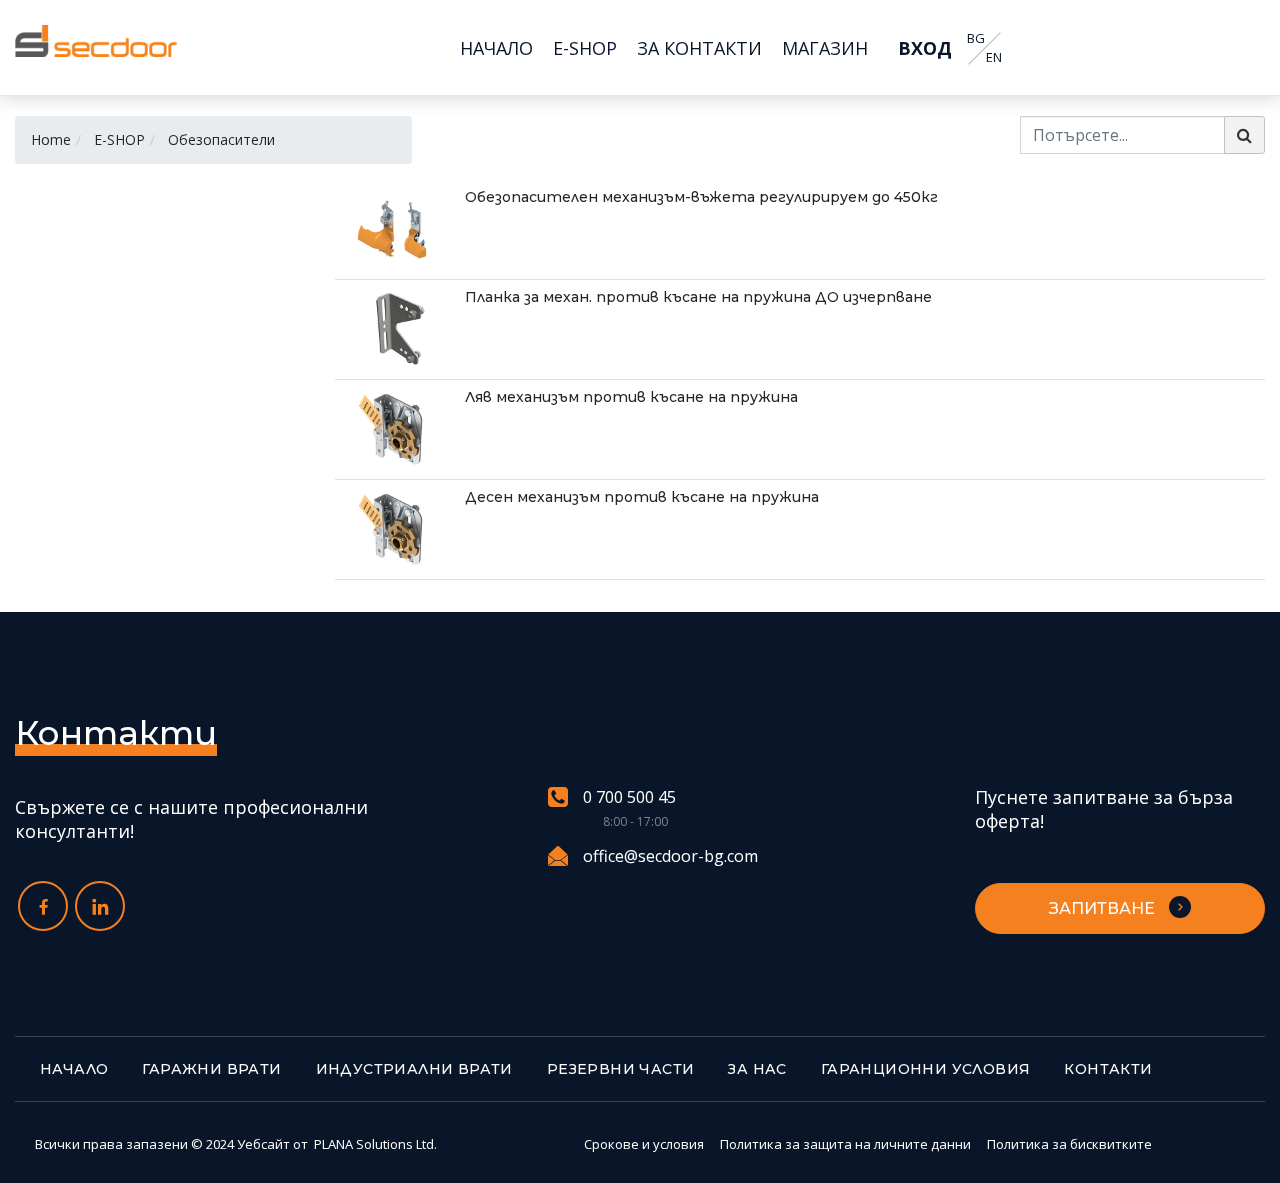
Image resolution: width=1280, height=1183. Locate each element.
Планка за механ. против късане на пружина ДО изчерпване (698, 297)
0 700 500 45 (629, 797)
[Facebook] (43, 906)
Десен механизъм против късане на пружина (642, 497)
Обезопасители (221, 139)
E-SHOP (119, 139)
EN (994, 57)
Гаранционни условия (926, 1069)
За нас (757, 1069)
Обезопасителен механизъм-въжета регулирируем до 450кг (701, 197)
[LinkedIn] (100, 906)
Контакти (1108, 1069)
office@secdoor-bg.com (670, 856)
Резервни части (621, 1069)
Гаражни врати (211, 1069)
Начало (74, 1069)
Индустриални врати (414, 1069)
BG (976, 38)
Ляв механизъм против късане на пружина (631, 397)
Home (51, 139)
